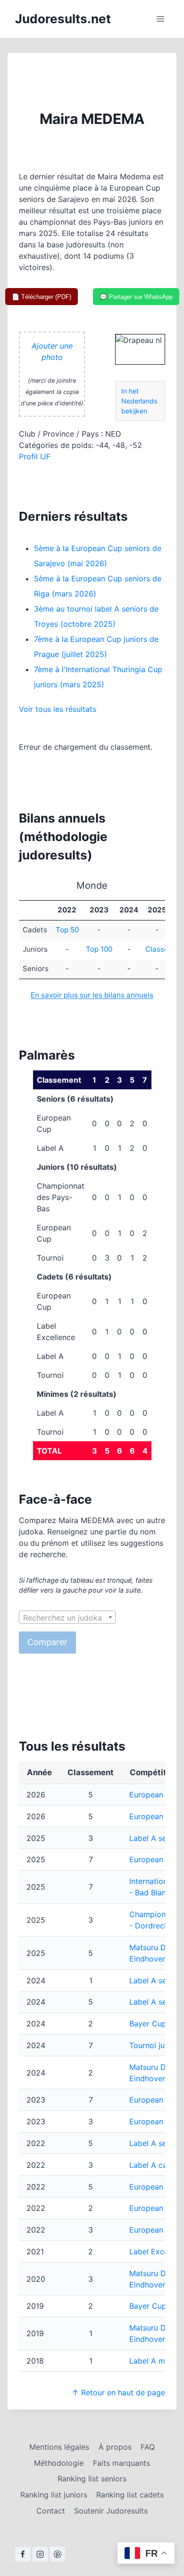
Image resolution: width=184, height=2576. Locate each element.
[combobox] (67, 1617)
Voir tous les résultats (58, 709)
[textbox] (67, 1618)
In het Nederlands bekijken (139, 401)
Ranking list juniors (54, 2495)
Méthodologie (59, 2463)
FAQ (148, 2447)
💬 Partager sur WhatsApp (136, 297)
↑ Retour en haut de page (118, 2392)
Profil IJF (35, 456)
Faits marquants (121, 2463)
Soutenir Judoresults (111, 2511)
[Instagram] (40, 2554)
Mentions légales (59, 2447)
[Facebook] (23, 2554)
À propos (115, 2447)
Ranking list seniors (92, 2479)
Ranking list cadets (130, 2495)
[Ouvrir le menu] (160, 19)
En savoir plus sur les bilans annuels (92, 995)
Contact (51, 2511)
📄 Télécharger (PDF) (42, 297)
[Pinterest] (58, 2554)
